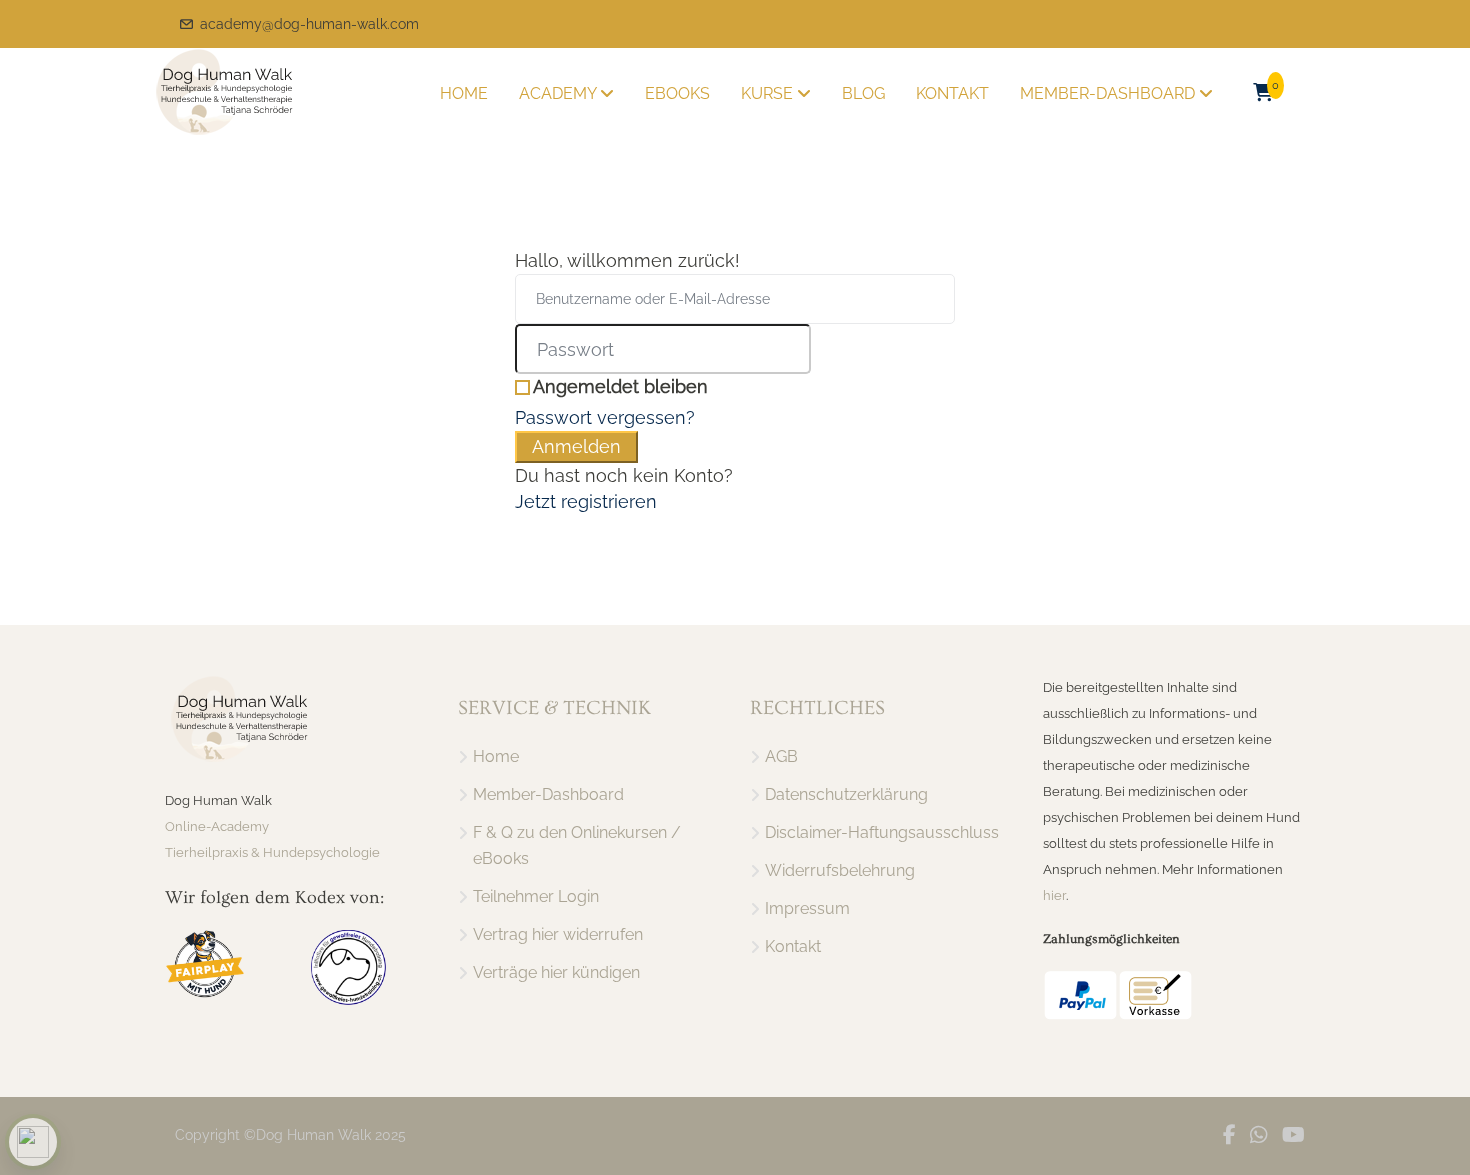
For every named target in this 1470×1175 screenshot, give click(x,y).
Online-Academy (217, 826)
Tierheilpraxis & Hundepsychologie (272, 852)
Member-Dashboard (1109, 93)
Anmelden (576, 446)
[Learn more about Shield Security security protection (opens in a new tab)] (33, 1142)
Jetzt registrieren (586, 501)
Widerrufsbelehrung (840, 870)
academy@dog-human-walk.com (309, 24)
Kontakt (952, 93)
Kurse (769, 93)
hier (1054, 895)
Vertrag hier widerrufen (558, 934)
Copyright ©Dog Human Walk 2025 (290, 1135)
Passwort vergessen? (605, 417)
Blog (863, 93)
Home (464, 93)
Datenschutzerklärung (846, 794)
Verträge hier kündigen (556, 972)
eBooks (677, 93)
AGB (781, 756)
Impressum (807, 908)
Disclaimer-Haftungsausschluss (882, 832)
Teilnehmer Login (536, 896)
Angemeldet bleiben (620, 386)
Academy (559, 93)
